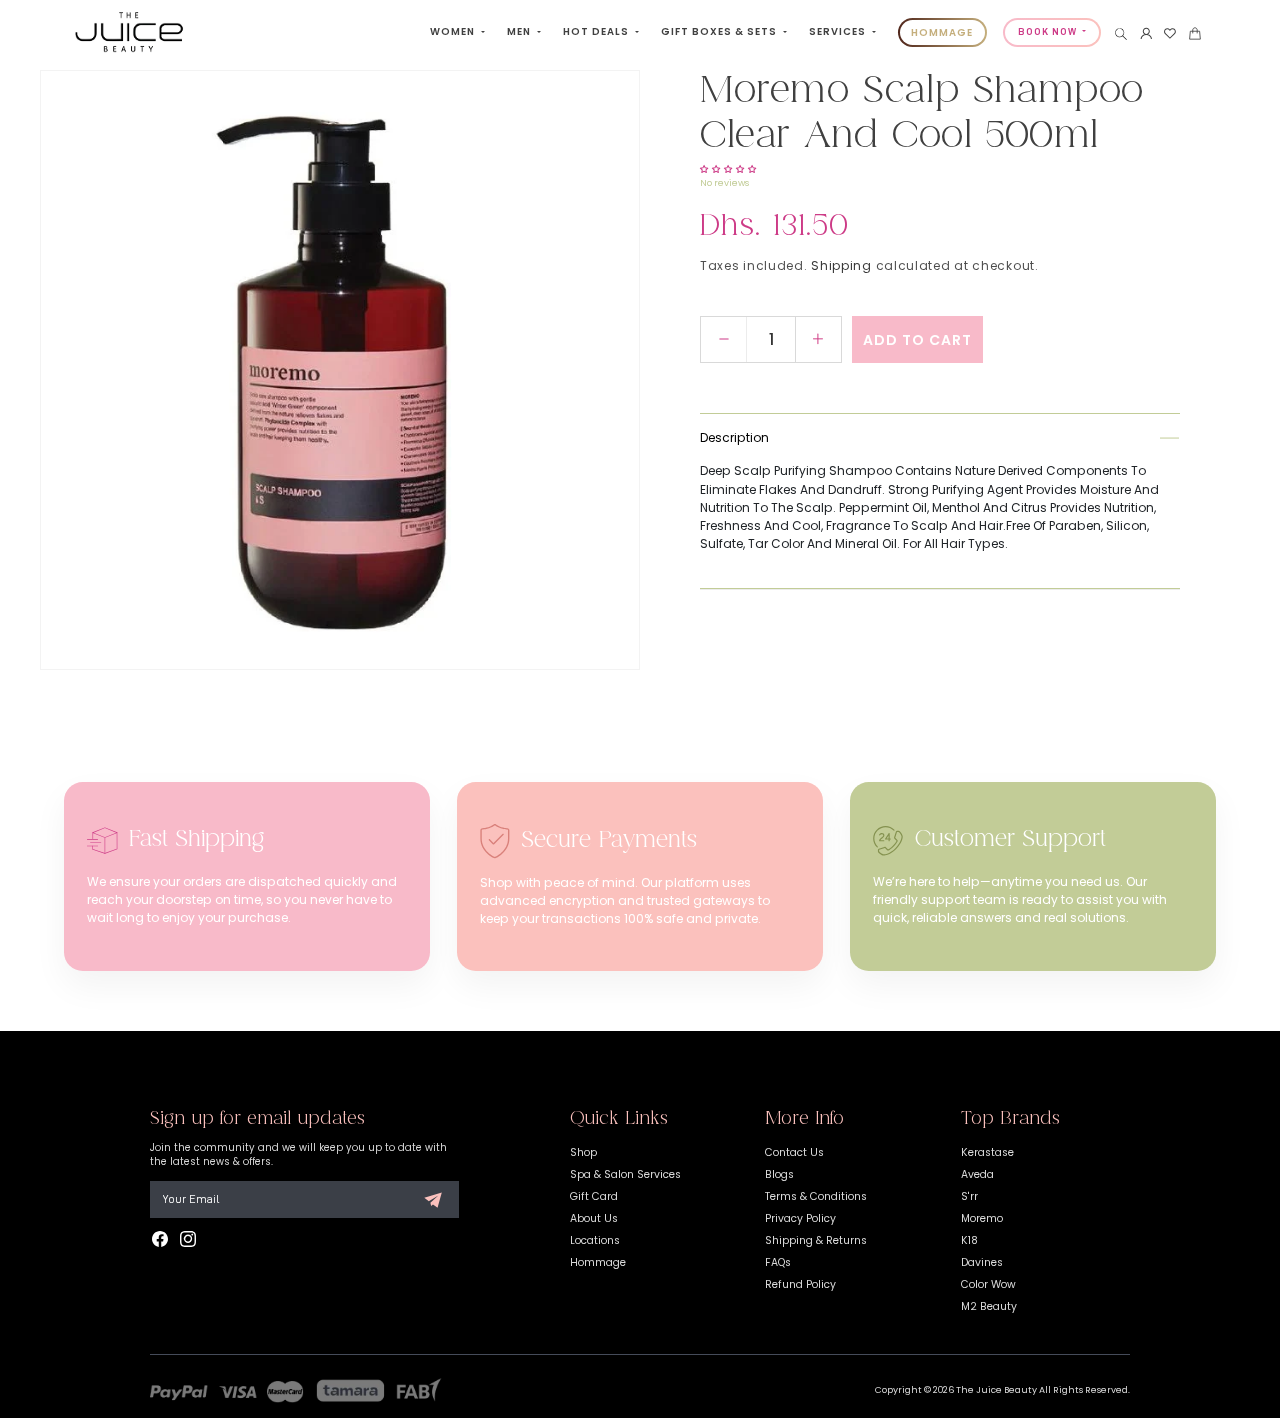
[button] (1121, 34)
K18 (969, 1240)
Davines (982, 1262)
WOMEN (454, 31)
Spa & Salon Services (625, 1174)
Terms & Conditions (816, 1196)
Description (734, 437)
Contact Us (794, 1152)
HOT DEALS (597, 31)
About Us (594, 1218)
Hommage (598, 1262)
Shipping (841, 265)
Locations (595, 1240)
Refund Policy (800, 1284)
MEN (520, 31)
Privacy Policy (800, 1218)
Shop (583, 1152)
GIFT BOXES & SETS (720, 31)
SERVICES (839, 31)
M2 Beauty (989, 1306)
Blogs (779, 1174)
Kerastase (987, 1152)
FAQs (778, 1262)
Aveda (977, 1174)
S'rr (969, 1196)
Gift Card (594, 1196)
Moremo (982, 1218)
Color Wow (988, 1284)
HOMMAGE (942, 32)
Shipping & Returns (816, 1240)
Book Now (1049, 32)
